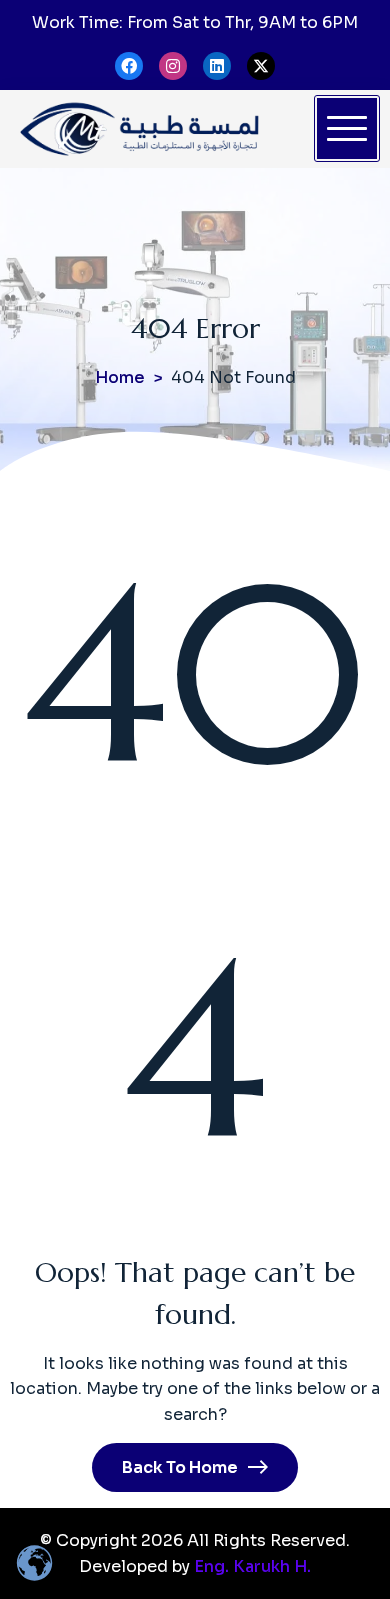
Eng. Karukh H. (252, 1566)
